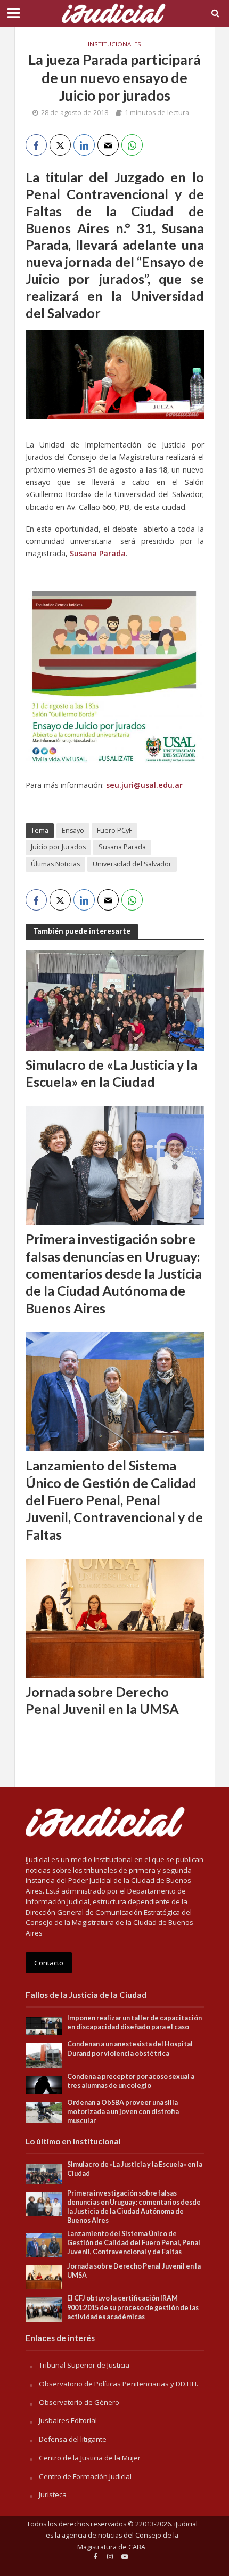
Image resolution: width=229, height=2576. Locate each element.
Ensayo (73, 830)
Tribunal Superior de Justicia (84, 2365)
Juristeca (53, 2494)
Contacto (49, 1963)
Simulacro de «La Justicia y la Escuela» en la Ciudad (111, 1073)
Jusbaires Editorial (68, 2420)
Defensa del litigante (73, 2439)
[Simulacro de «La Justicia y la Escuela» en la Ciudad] (115, 999)
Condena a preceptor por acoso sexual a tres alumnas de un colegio (131, 2081)
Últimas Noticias (55, 864)
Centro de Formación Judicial (85, 2476)
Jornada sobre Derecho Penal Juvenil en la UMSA (102, 1700)
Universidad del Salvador (132, 864)
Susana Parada (122, 847)
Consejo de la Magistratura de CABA (128, 2541)
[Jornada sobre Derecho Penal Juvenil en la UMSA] (115, 1618)
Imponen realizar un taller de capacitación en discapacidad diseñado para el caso (134, 2022)
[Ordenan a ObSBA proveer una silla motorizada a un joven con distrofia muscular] (44, 2111)
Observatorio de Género (79, 2402)
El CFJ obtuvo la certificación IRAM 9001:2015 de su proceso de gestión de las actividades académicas (133, 2307)
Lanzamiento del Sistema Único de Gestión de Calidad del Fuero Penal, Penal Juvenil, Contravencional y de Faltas (114, 1500)
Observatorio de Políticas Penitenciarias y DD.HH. (118, 2384)
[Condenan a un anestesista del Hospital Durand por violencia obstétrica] (44, 2055)
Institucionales (114, 44)
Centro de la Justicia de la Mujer (90, 2458)
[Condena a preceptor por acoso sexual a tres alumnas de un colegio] (44, 2084)
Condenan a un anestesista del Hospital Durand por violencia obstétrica (130, 2049)
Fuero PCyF (114, 830)
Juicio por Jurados (58, 847)
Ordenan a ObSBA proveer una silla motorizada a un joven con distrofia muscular (123, 2112)
